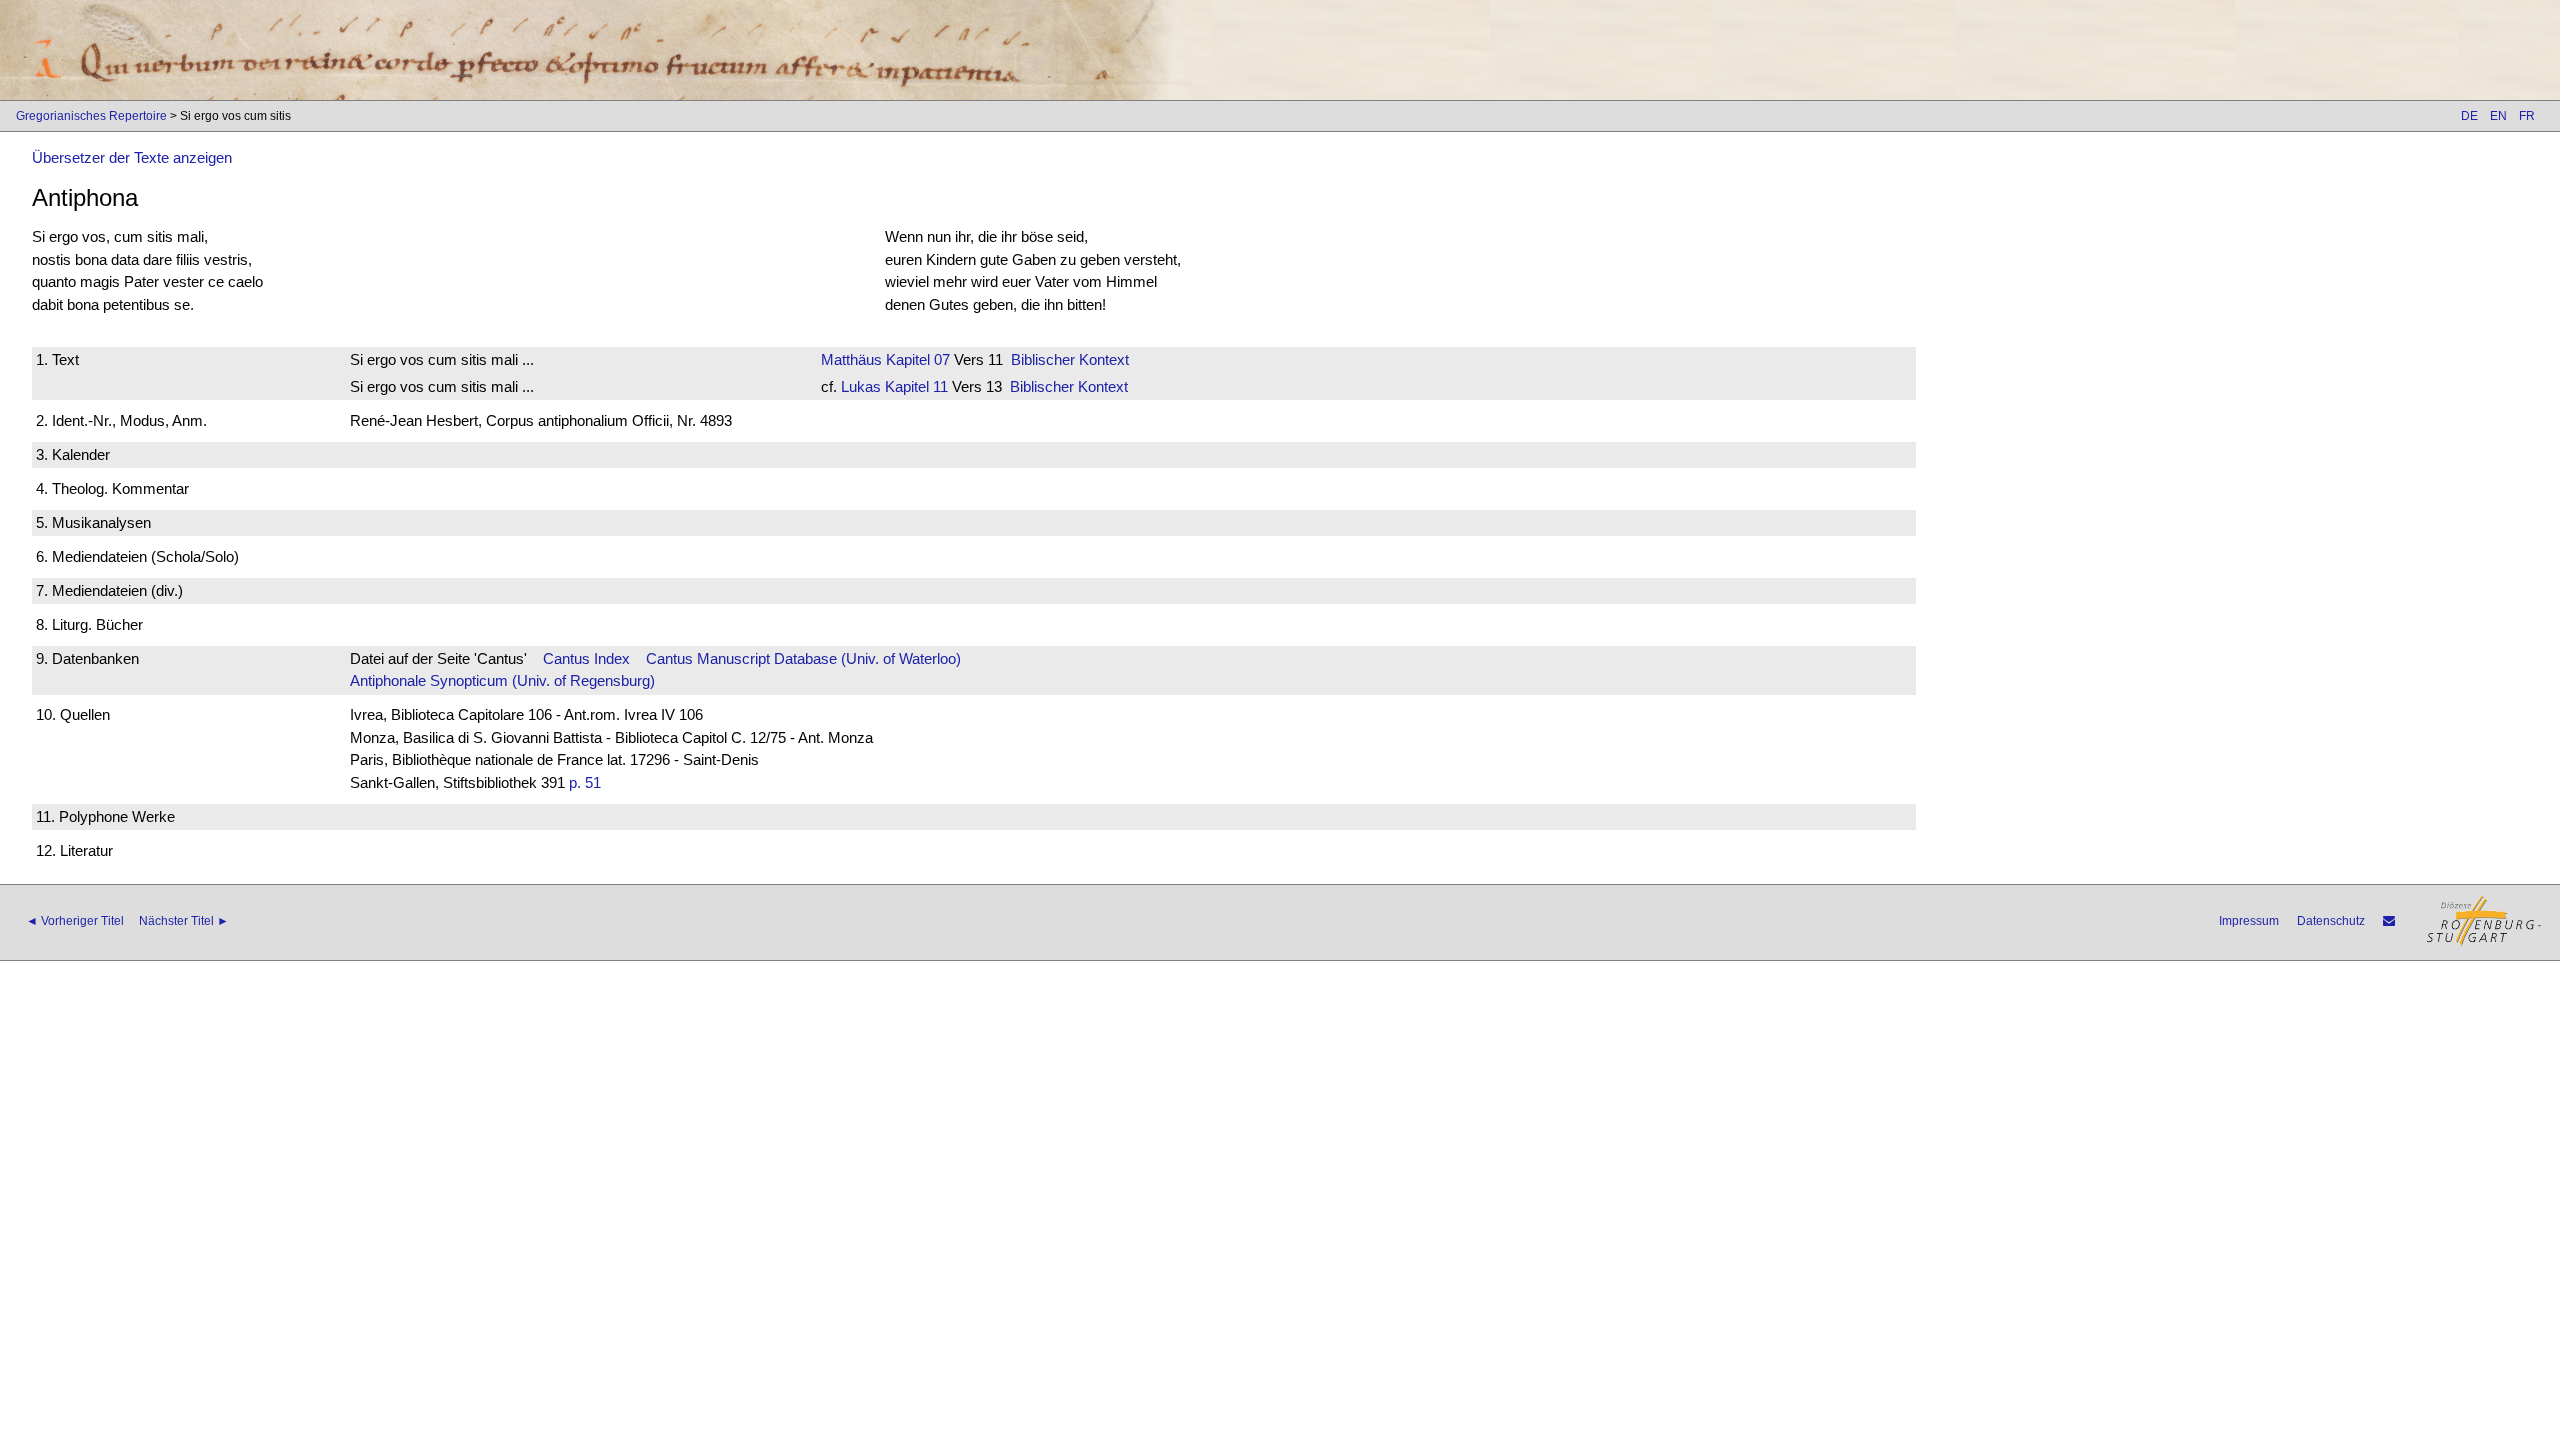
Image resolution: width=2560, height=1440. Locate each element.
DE (2469, 116)
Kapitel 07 (916, 359)
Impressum (2249, 921)
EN (2498, 116)
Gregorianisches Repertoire (91, 116)
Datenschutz (2331, 921)
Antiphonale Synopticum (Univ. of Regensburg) (502, 680)
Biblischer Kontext (1070, 359)
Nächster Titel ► (184, 921)
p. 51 (585, 782)
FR (2527, 116)
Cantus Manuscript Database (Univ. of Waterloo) (803, 658)
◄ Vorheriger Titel (75, 921)
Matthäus (851, 359)
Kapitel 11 (914, 386)
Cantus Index (586, 658)
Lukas (861, 386)
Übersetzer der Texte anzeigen (132, 157)
